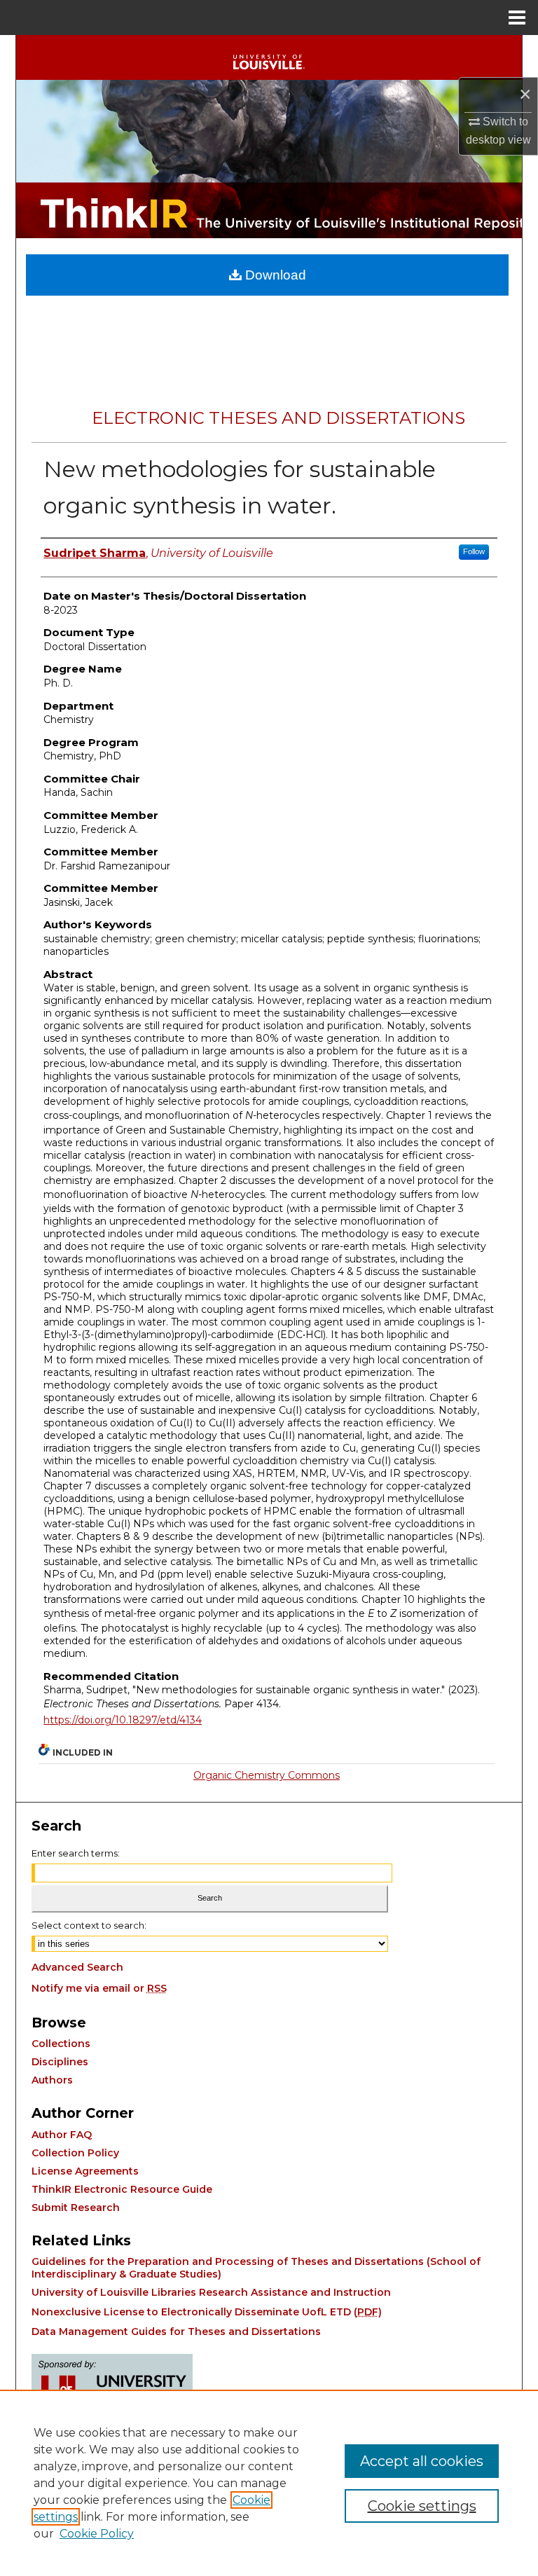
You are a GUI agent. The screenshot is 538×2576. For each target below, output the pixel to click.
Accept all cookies (422, 2461)
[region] (269, 2483)
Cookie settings (422, 2506)
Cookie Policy (97, 2534)
